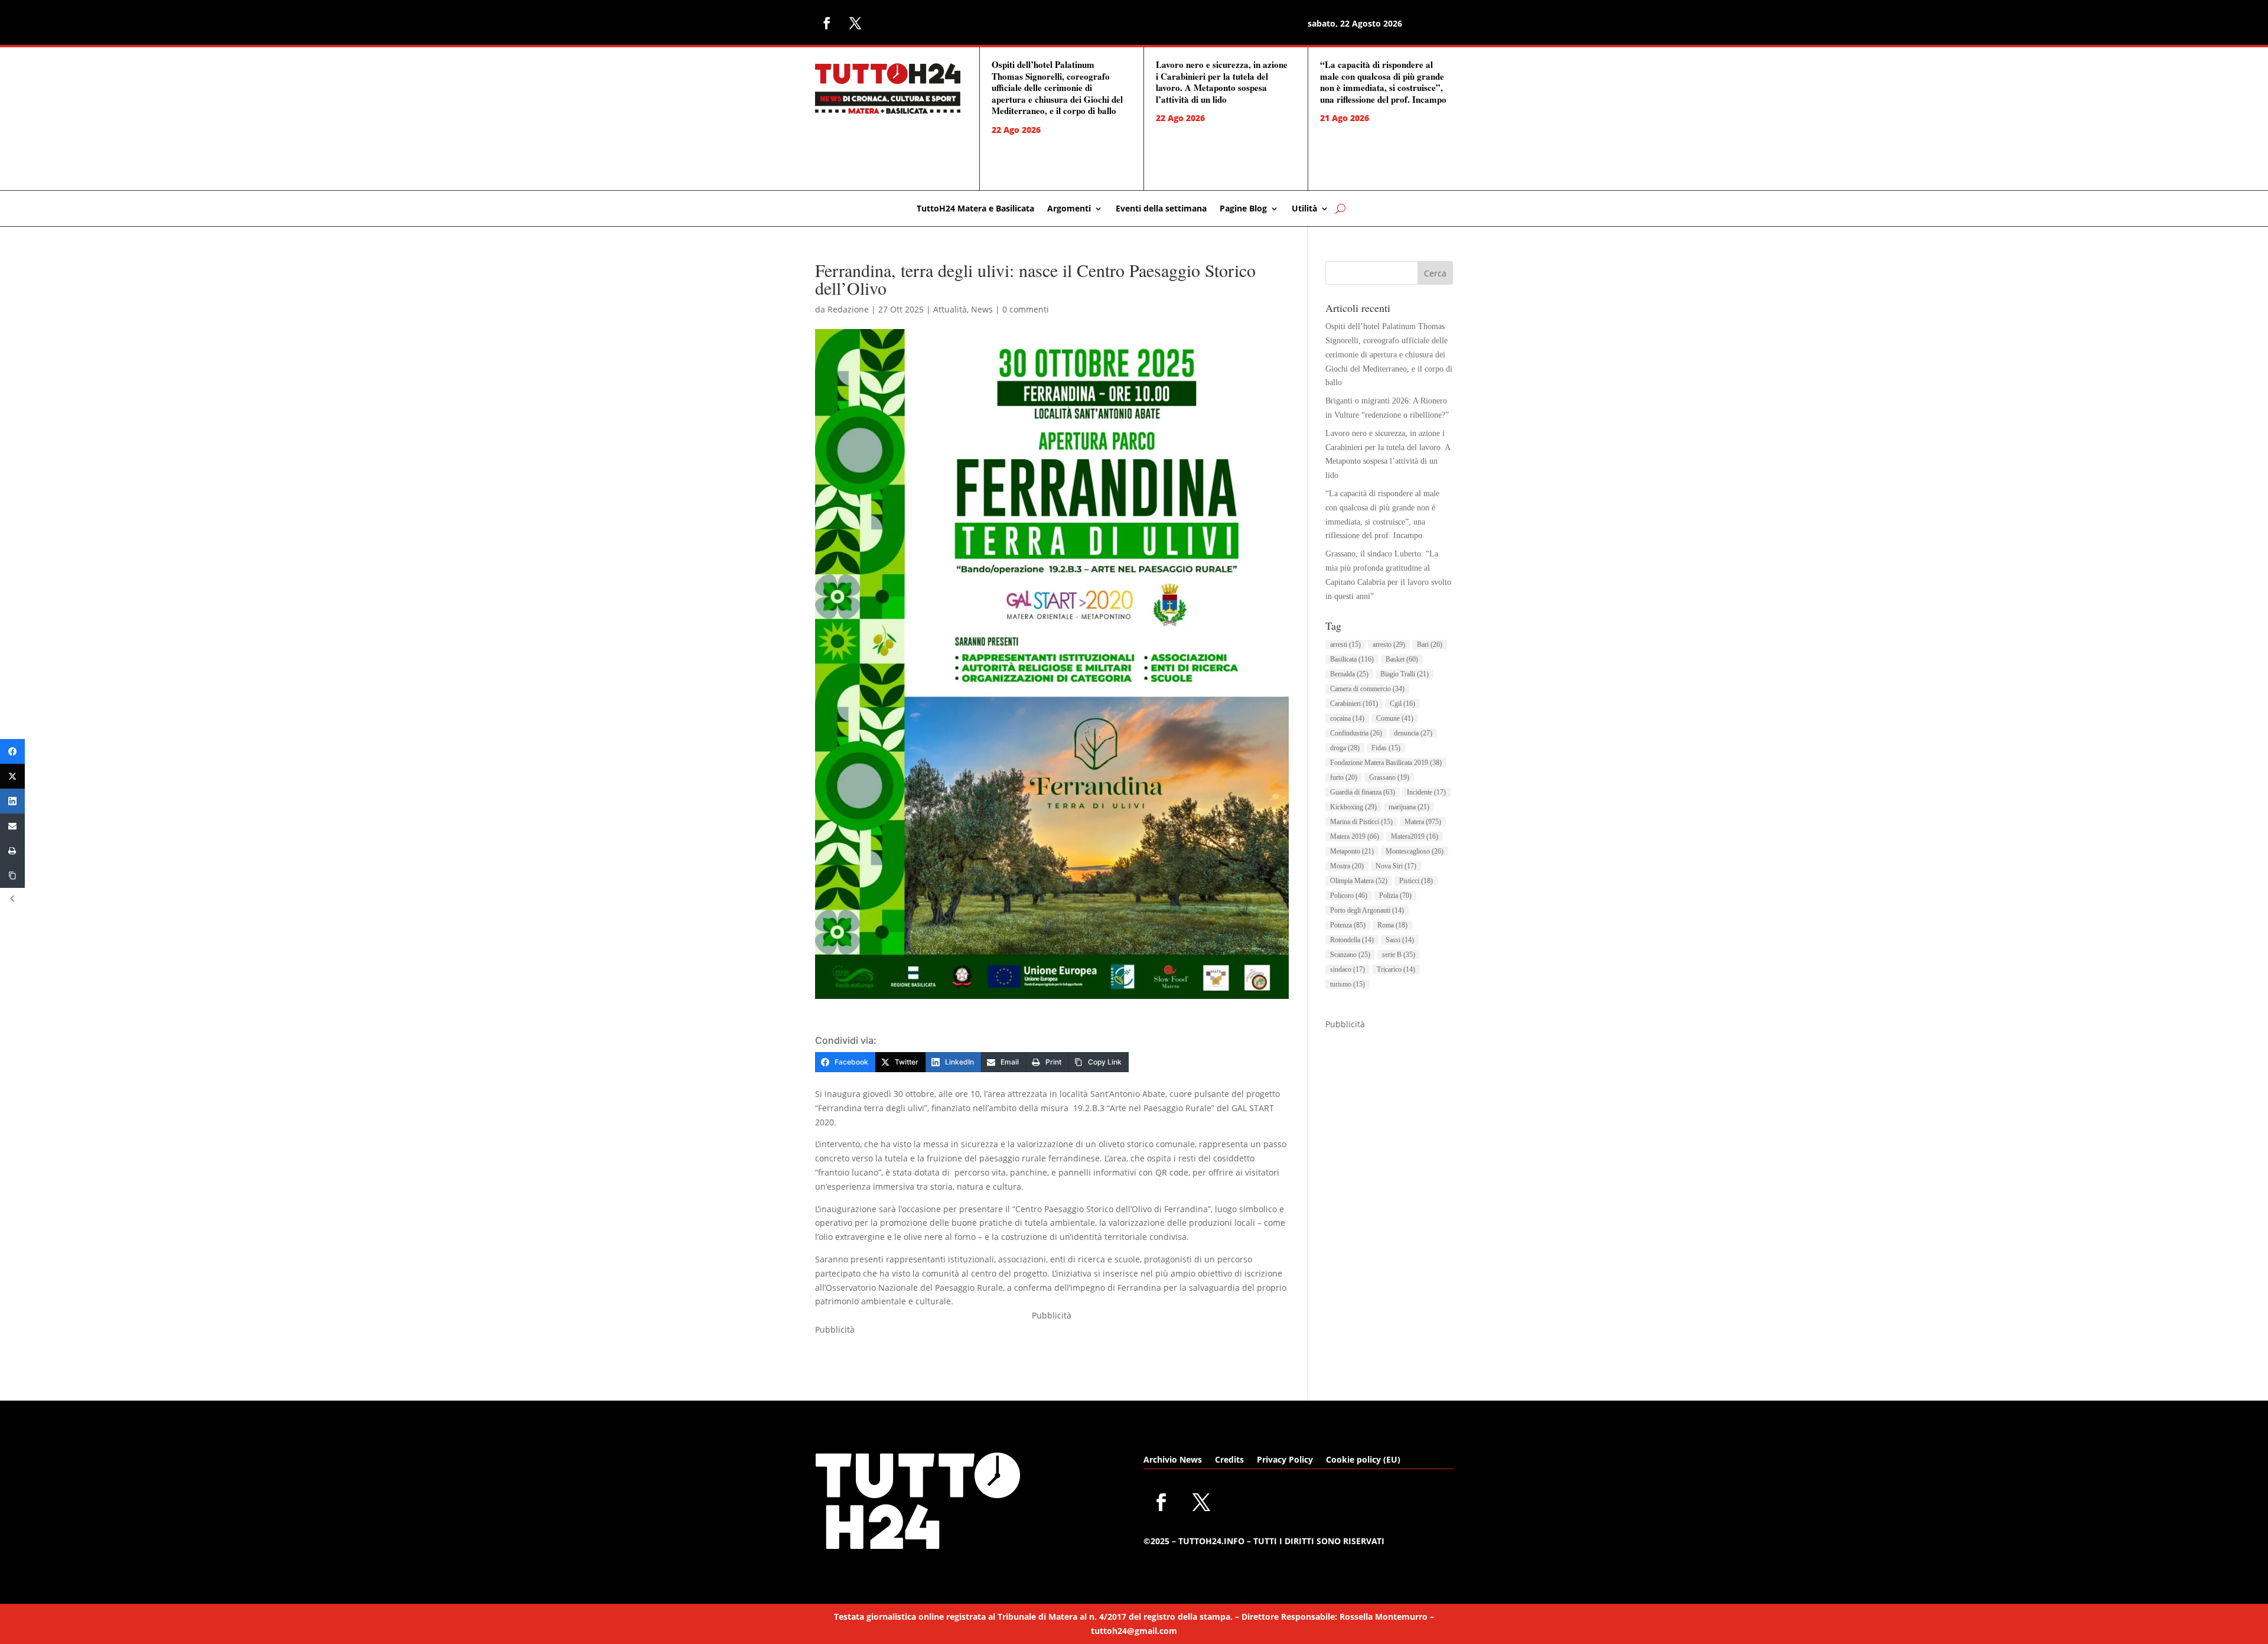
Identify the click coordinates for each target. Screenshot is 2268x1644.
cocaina (1347, 718)
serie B (1399, 955)
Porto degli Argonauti (1367, 910)
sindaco (1348, 969)
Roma (1392, 925)
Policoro (1349, 896)
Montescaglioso (1415, 851)
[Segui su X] (855, 23)
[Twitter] (12, 776)
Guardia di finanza (1363, 792)
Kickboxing (1353, 807)
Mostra (1347, 866)
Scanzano (1350, 955)
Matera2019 (1415, 836)
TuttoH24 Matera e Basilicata (975, 209)
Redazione (848, 309)
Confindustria (1356, 733)
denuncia (1413, 733)
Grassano (1389, 777)
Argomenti (1069, 209)
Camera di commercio (1367, 689)
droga (1345, 748)
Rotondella (1352, 940)
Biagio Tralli (1405, 674)
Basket (1402, 659)
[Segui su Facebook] (827, 23)
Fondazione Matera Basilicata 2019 (1386, 763)
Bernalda (1349, 674)
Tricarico (1396, 969)
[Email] (12, 826)
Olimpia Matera (1359, 881)
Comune (1395, 718)
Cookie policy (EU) (1363, 1460)
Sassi (1400, 940)
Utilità (1304, 209)
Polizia (1395, 896)
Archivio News (1173, 1460)
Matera (1423, 822)
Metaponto (1352, 851)
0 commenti (1026, 309)
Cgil (1402, 704)
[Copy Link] (12, 875)
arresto (1389, 644)
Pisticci (1416, 881)
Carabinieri (1354, 704)
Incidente (1426, 792)
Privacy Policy (1285, 1460)
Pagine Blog (1243, 209)
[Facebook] (12, 751)
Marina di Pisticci (1361, 822)
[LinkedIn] (12, 801)
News (982, 309)
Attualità (950, 309)
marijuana (1409, 807)
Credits (1229, 1460)
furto (1344, 777)
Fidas (1386, 748)
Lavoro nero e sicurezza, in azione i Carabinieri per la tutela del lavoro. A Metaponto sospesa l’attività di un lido (1222, 82)
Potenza (1348, 925)
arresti (1345, 644)
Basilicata (1352, 659)
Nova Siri (1396, 866)
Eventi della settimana (1161, 209)
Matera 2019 (1355, 836)
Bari (1430, 644)
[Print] (12, 851)
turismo (1348, 984)
